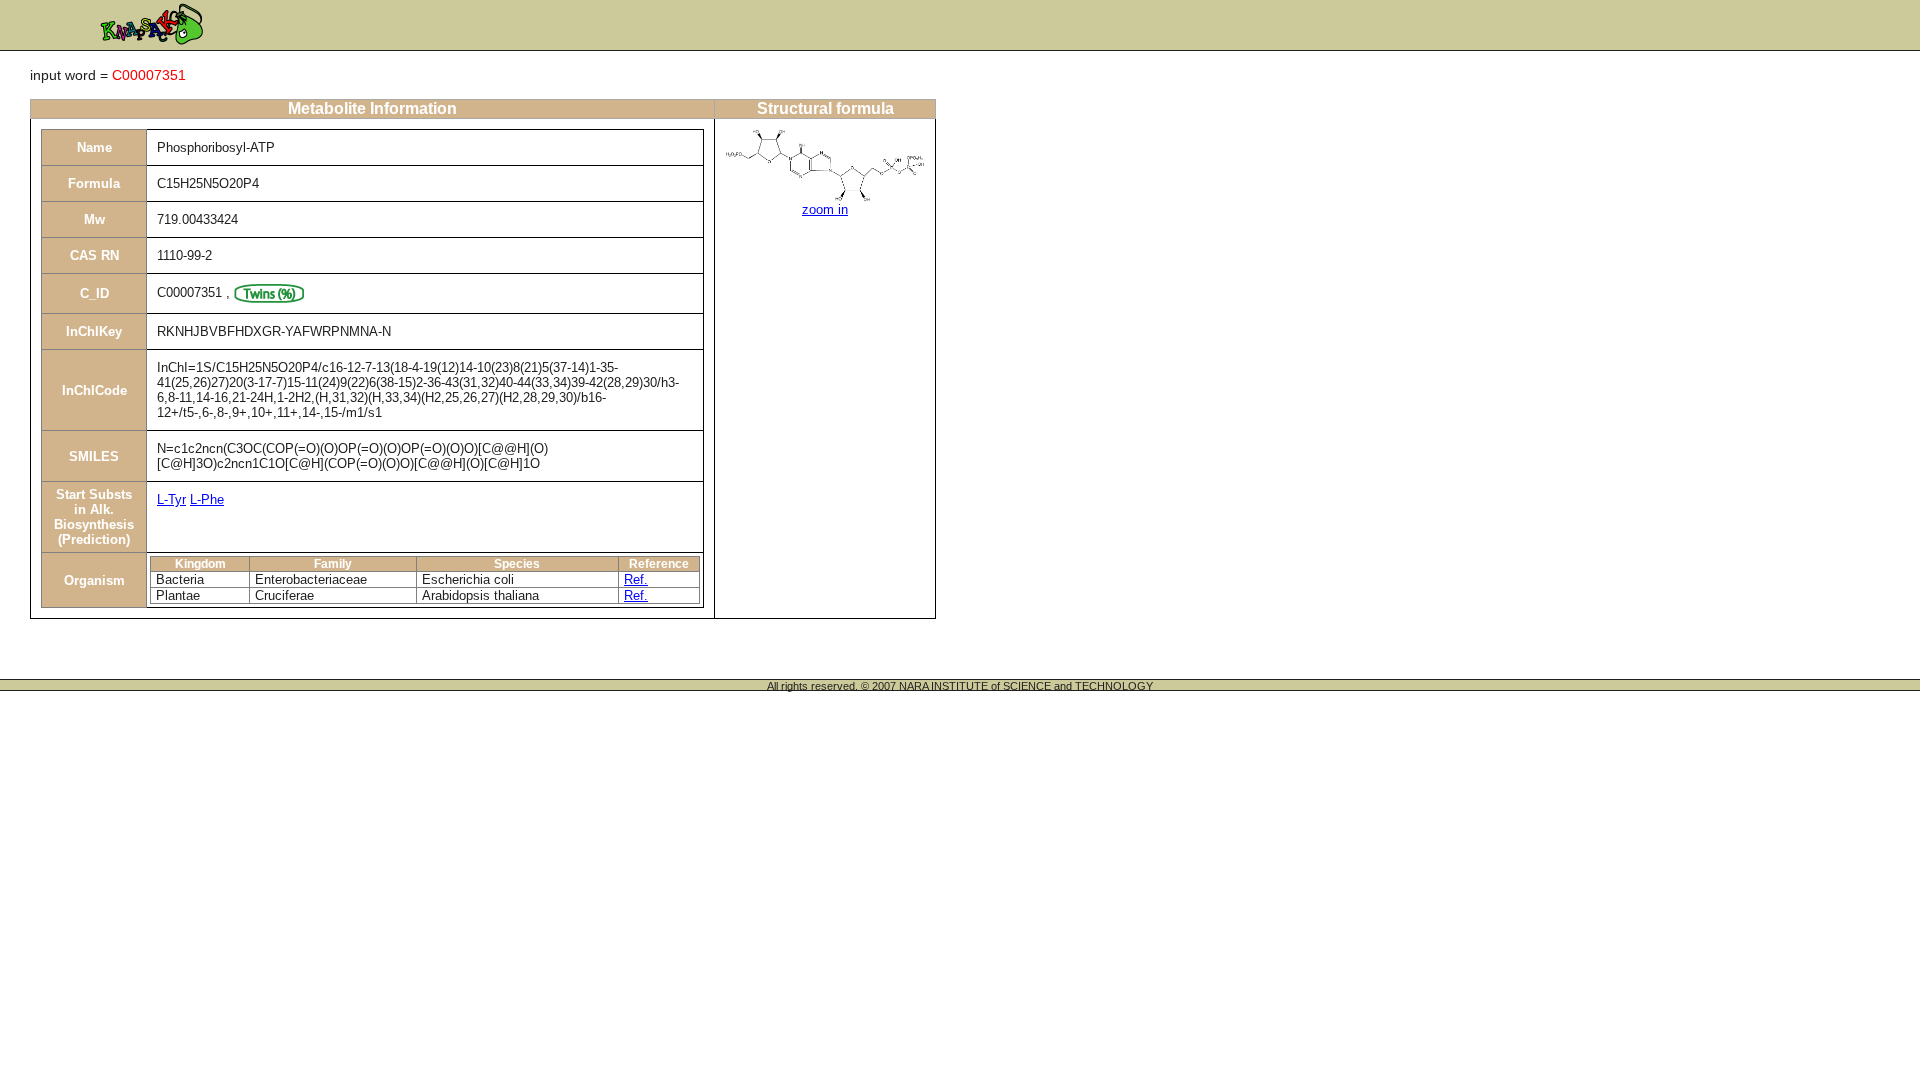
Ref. (636, 579)
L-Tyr (171, 499)
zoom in (825, 209)
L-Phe (207, 499)
